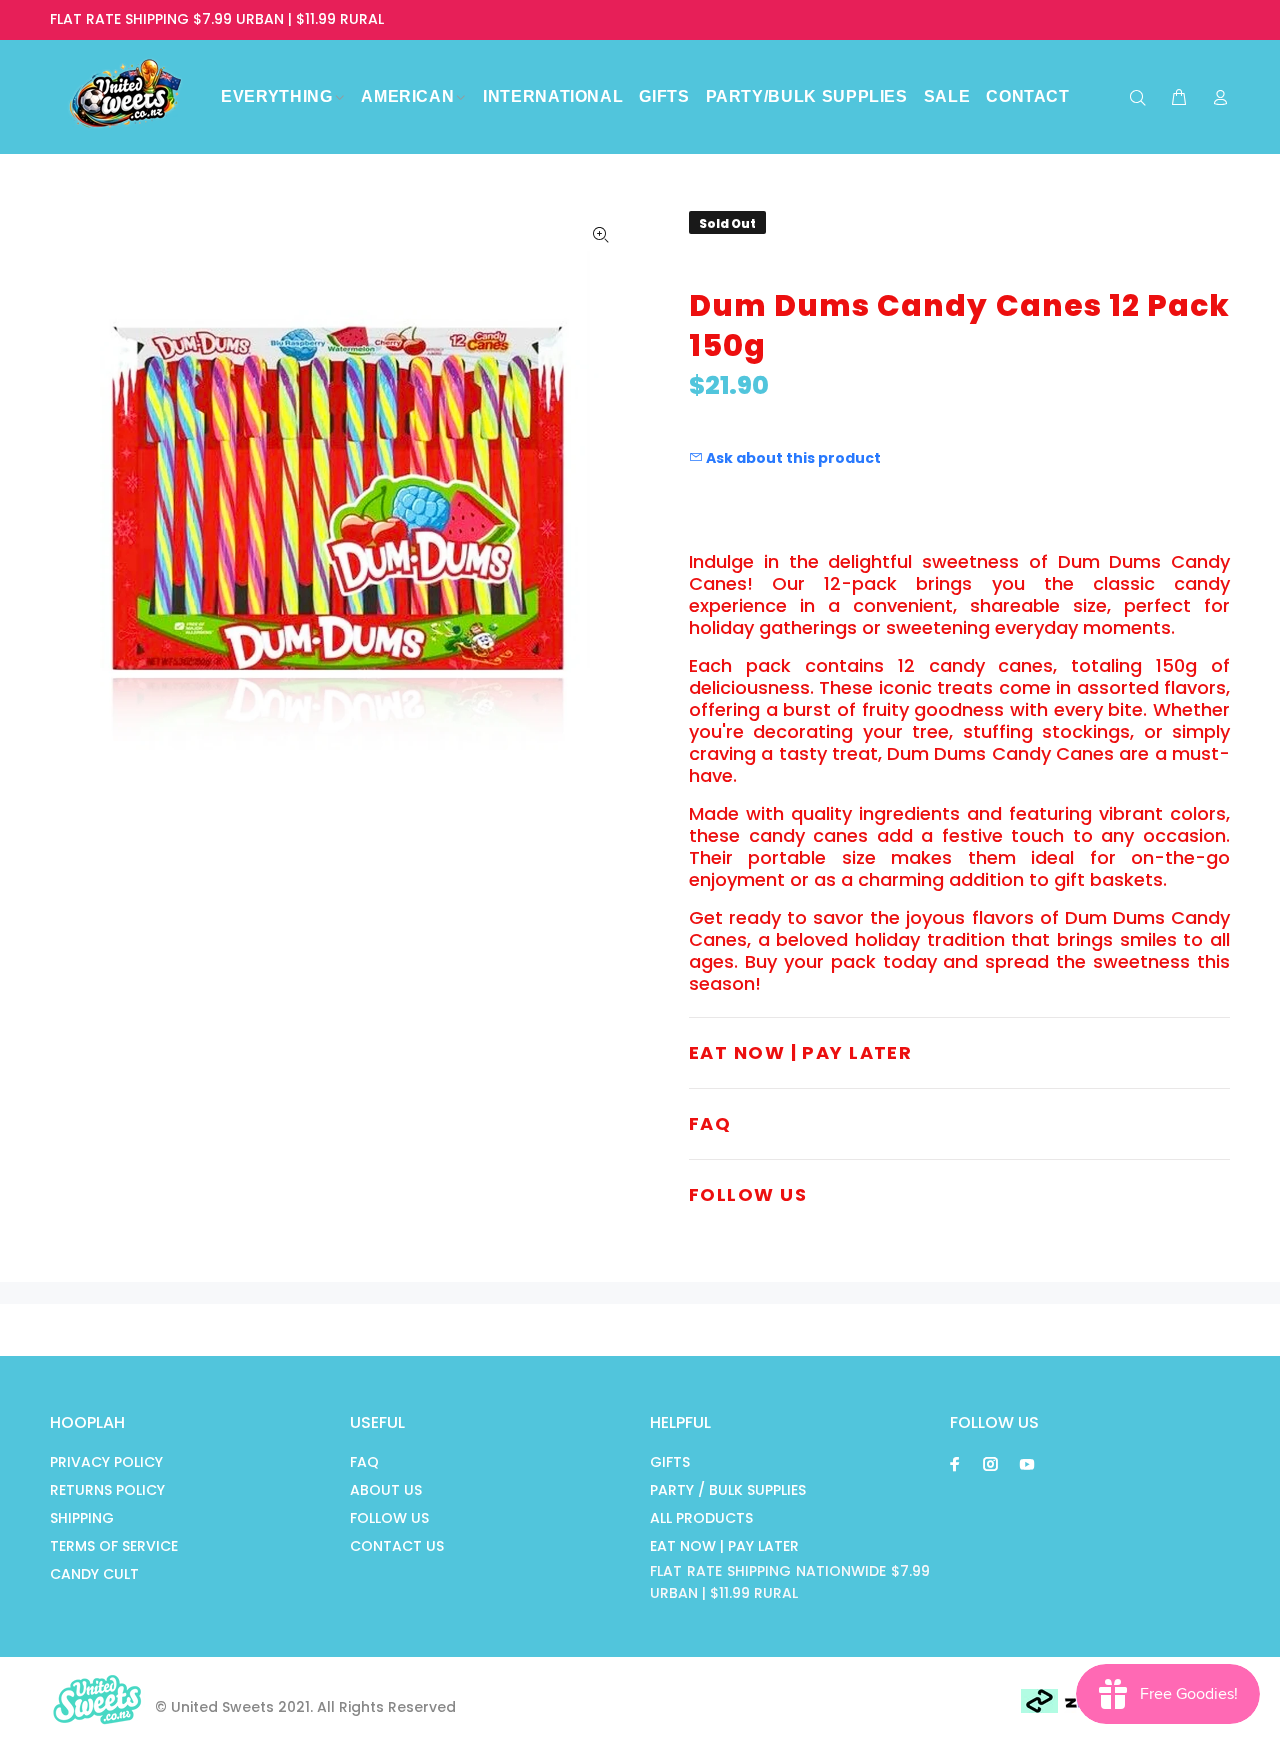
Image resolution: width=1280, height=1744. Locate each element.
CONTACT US (397, 1546)
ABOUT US (386, 1490)
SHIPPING (82, 1518)
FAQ (364, 1462)
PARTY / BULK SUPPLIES (728, 1490)
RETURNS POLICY (107, 1490)
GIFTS (670, 1462)
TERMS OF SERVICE (114, 1546)
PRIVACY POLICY (106, 1462)
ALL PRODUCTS (701, 1518)
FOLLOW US (389, 1518)
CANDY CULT (94, 1574)
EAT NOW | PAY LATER (724, 1546)
